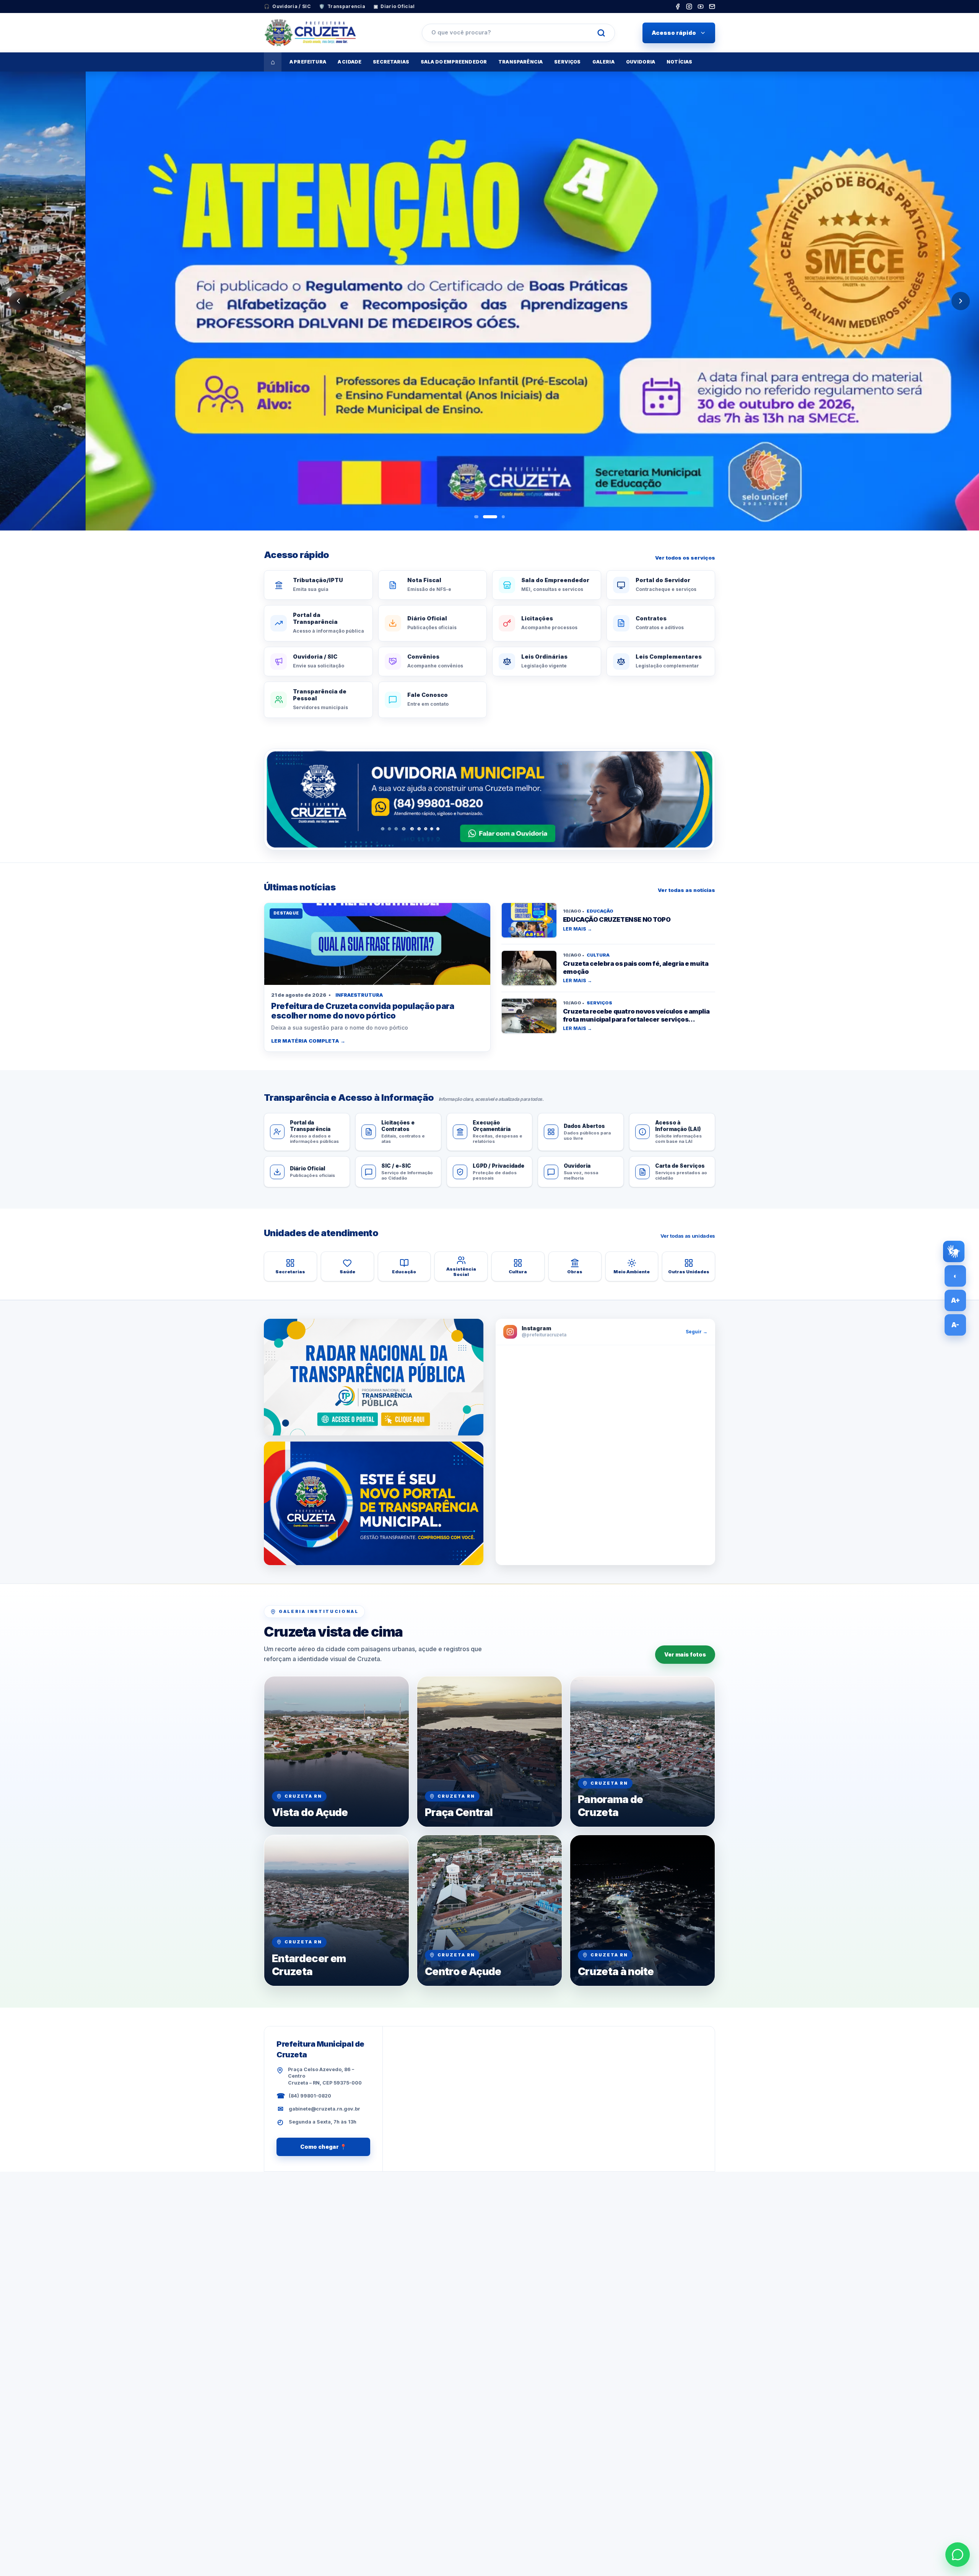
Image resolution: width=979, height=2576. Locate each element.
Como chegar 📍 (323, 2147)
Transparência (520, 62)
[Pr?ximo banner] (961, 301)
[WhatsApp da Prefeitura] (958, 2555)
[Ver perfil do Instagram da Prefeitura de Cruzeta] (605, 1455)
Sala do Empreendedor (454, 62)
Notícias (679, 62)
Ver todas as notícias (686, 890)
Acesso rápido (674, 33)
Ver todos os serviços (685, 558)
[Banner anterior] (18, 301)
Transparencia (342, 6)
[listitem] (678, 7)
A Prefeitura (308, 62)
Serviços (567, 62)
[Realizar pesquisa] (601, 33)
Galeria (603, 62)
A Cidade (350, 62)
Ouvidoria (641, 62)
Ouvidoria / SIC (287, 6)
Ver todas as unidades (688, 1236)
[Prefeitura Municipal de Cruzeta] (329, 33)
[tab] (476, 517)
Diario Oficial (394, 6)
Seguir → (697, 1332)
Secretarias (391, 62)
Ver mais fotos (685, 1654)
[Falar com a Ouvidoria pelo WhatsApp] (489, 799)
